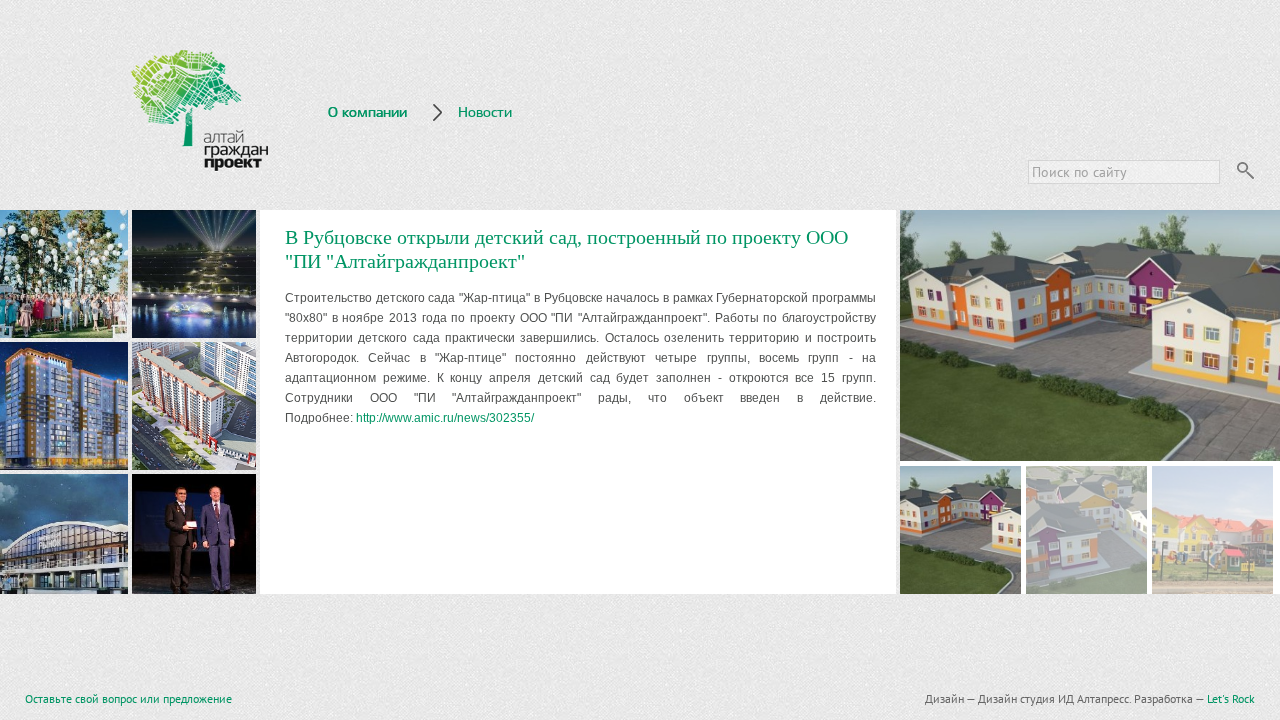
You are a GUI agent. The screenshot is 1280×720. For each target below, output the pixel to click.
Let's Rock (1231, 698)
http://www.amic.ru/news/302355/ (445, 418)
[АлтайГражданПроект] (199, 111)
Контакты (359, 162)
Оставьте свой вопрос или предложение (128, 698)
